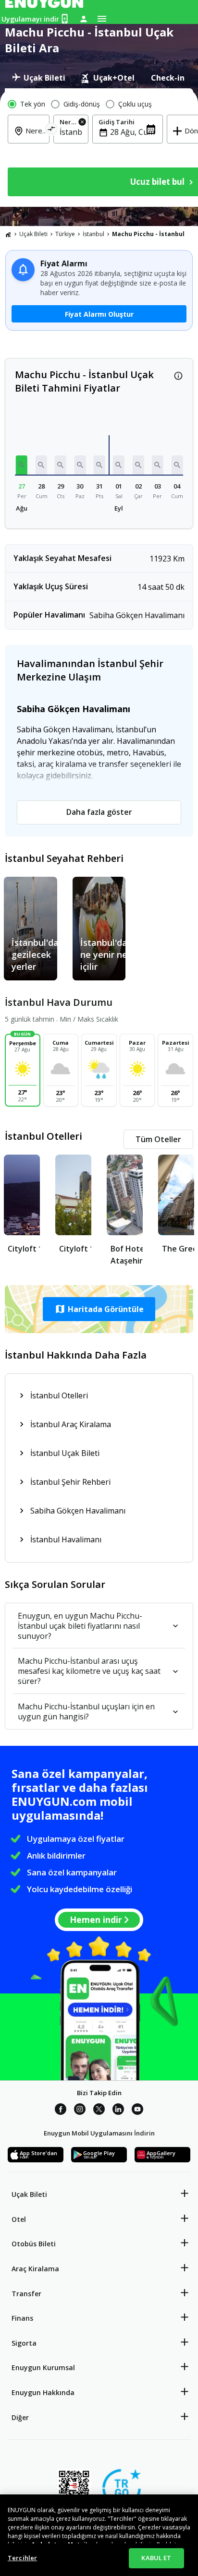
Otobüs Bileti (34, 2244)
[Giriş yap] (84, 19)
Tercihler (22, 2558)
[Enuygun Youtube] (137, 2111)
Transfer (26, 2294)
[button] (22, 465)
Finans (22, 2318)
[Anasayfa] (8, 234)
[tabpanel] (99, 148)
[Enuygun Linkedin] (118, 2111)
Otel (19, 2219)
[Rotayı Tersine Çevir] (52, 130)
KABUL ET (156, 2558)
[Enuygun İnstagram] (80, 2111)
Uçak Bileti (33, 234)
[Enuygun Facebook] (61, 2111)
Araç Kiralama (35, 2269)
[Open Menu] (102, 19)
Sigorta (24, 2343)
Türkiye (65, 234)
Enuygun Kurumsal (43, 2367)
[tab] (39, 78)
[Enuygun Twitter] (99, 2111)
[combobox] (34, 137)
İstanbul (93, 234)
